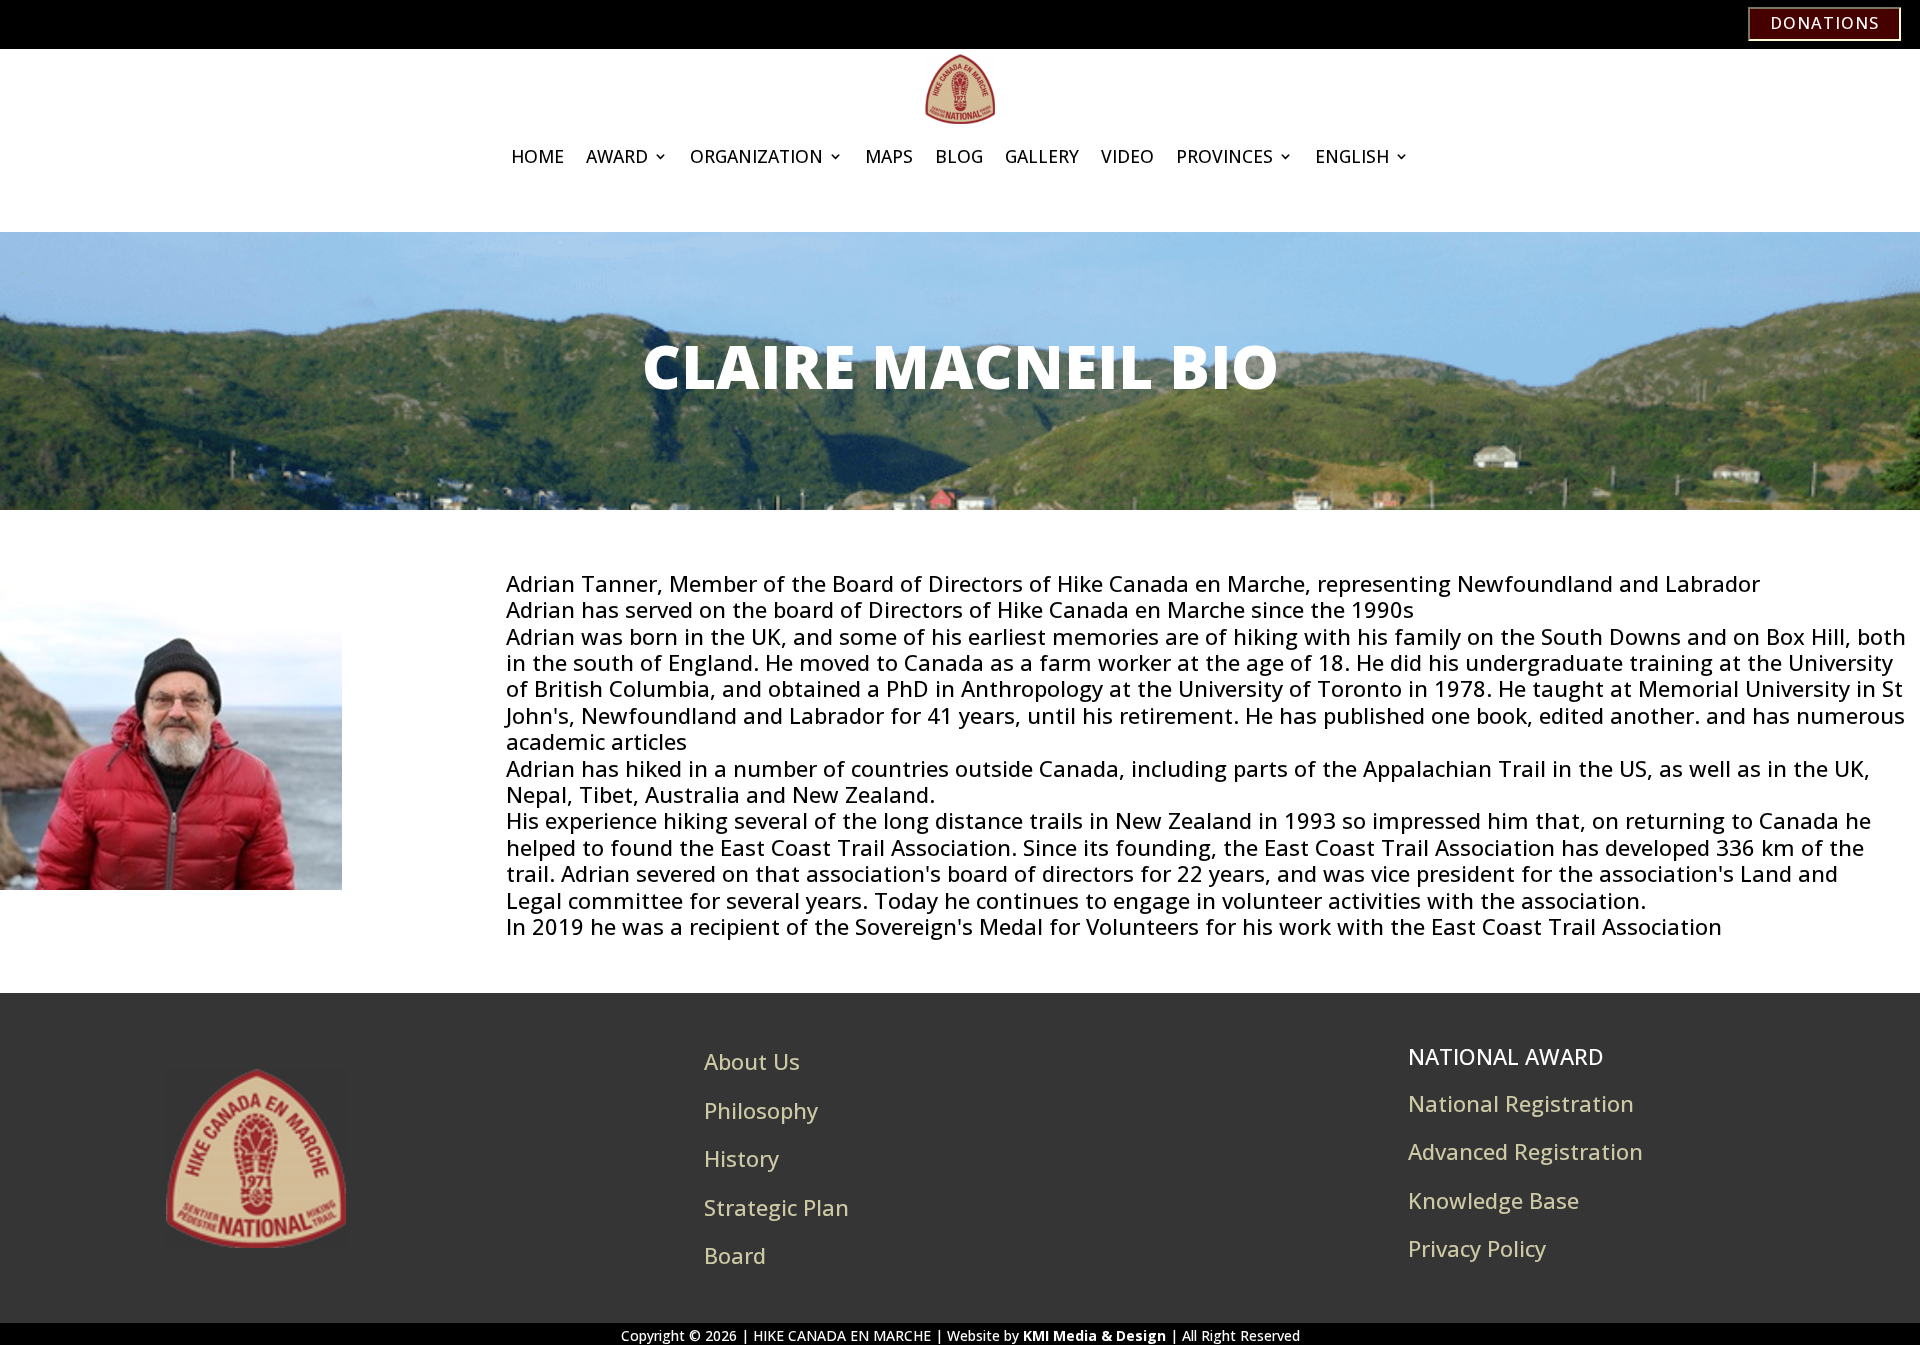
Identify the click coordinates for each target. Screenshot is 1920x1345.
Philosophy (761, 1110)
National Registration (1521, 1103)
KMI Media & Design (1094, 1335)
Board (735, 1255)
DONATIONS (1824, 23)
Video (1127, 156)
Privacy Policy (1477, 1248)
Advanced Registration (1525, 1151)
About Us (752, 1061)
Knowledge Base (1493, 1200)
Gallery (1042, 156)
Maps (889, 156)
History (741, 1158)
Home (537, 156)
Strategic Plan (776, 1207)
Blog (959, 156)
